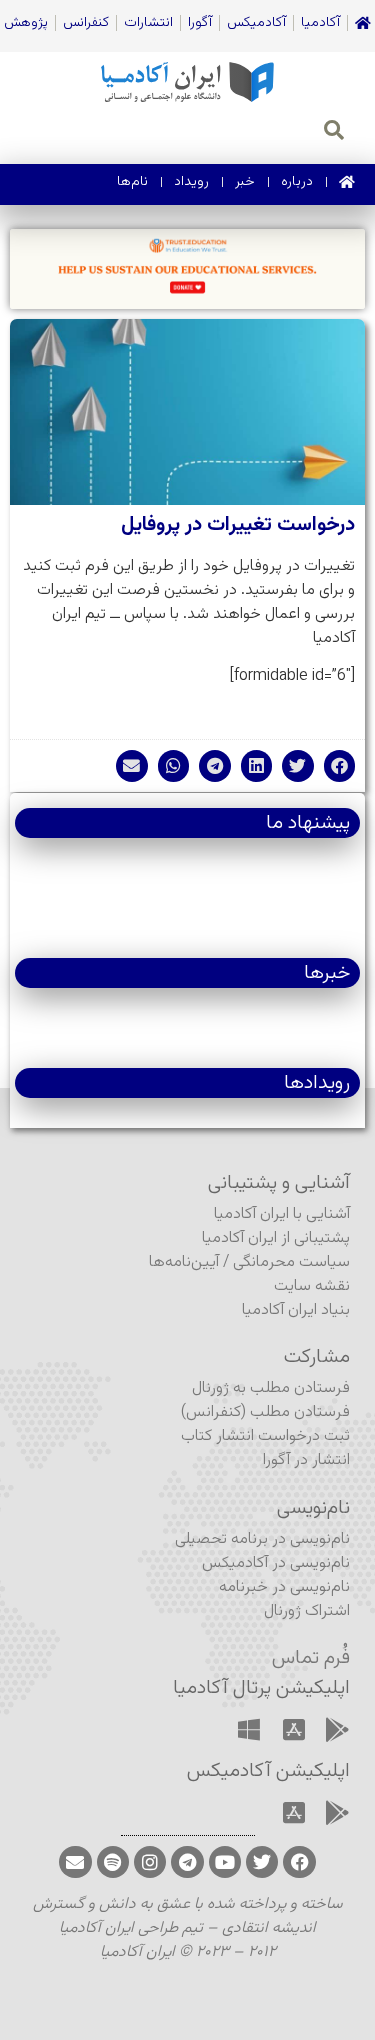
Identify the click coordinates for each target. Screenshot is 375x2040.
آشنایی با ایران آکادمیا (282, 1214)
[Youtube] (225, 1862)
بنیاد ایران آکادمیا (296, 1310)
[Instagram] (150, 1862)
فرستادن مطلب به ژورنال (271, 1388)
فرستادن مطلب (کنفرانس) (265, 1412)
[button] (340, 766)
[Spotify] (113, 1862)
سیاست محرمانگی (291, 1262)
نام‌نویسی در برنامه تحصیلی (262, 1539)
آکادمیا (320, 23)
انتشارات (148, 23)
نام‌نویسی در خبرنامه (284, 1587)
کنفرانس (86, 23)
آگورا (200, 23)
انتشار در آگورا (306, 1460)
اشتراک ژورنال (307, 1611)
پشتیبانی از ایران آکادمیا (276, 1238)
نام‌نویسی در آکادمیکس (276, 1563)
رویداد (191, 182)
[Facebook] (299, 1862)
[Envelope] (75, 1862)
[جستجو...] (334, 133)
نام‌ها (132, 182)
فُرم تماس (311, 1658)
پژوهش (26, 23)
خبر (245, 182)
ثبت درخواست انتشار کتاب (265, 1436)
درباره (297, 182)
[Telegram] (187, 1862)
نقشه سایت (312, 1286)
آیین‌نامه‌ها (184, 1262)
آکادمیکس (256, 23)
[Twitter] (262, 1862)
